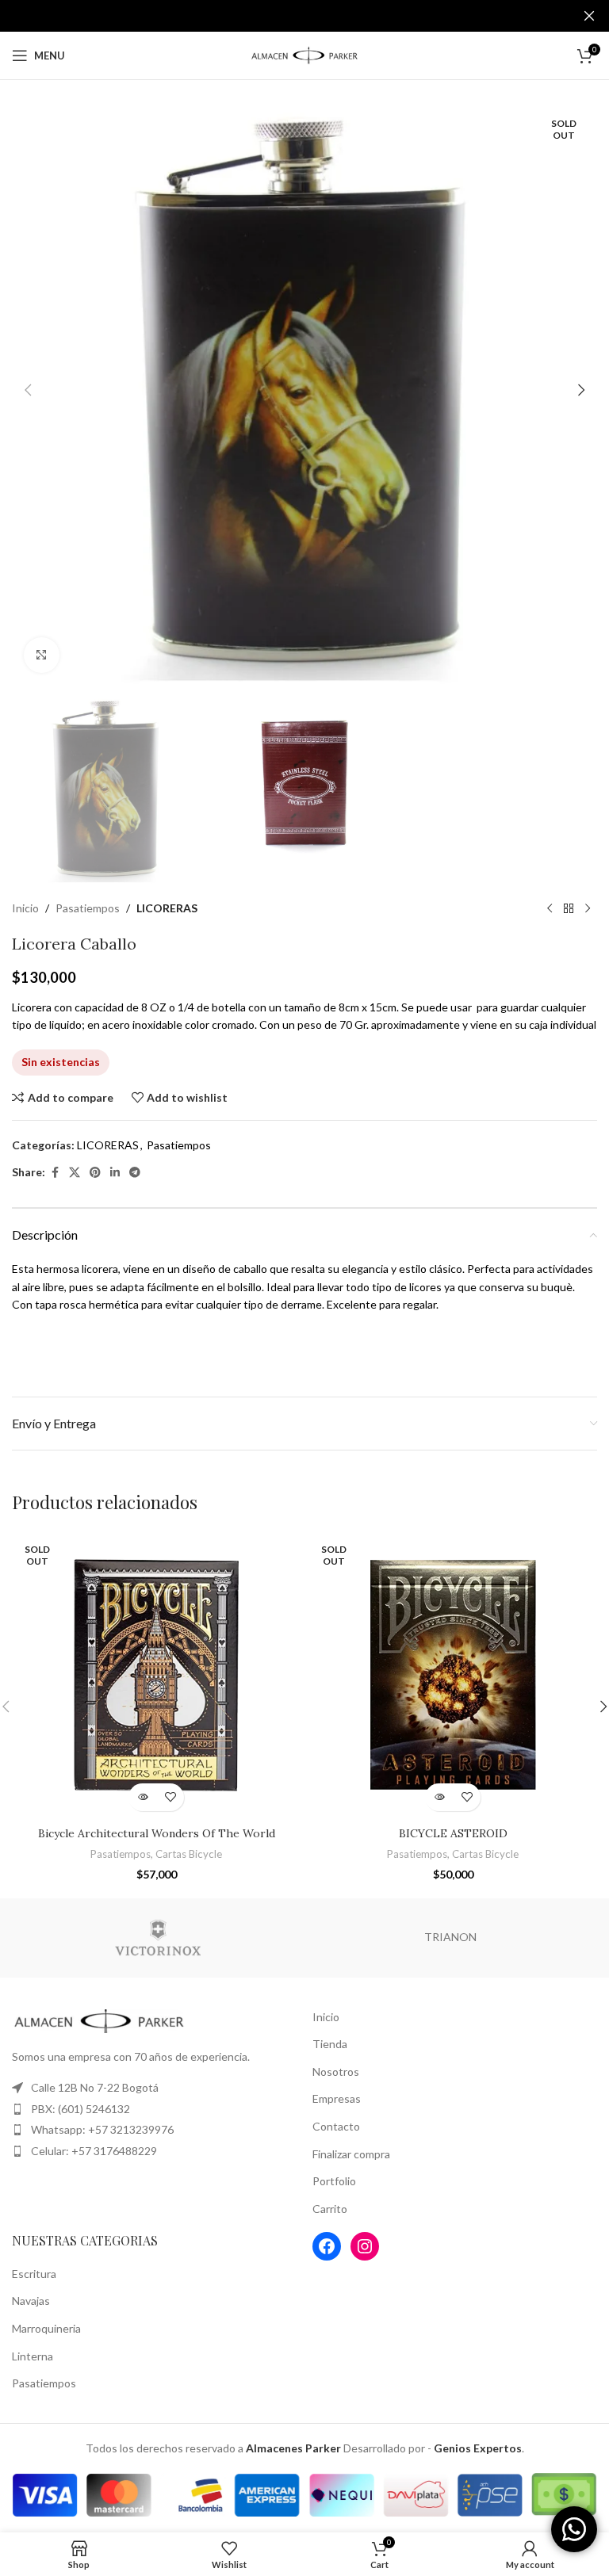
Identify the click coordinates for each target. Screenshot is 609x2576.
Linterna (33, 2356)
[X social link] (75, 1173)
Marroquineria (46, 2328)
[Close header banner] (589, 16)
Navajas (31, 2301)
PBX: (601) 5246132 (80, 2109)
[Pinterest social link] (95, 1173)
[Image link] (99, 2019)
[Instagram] (365, 2246)
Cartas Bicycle (189, 1854)
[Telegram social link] (135, 1173)
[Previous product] (550, 909)
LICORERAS (167, 908)
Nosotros (336, 2072)
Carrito (330, 2209)
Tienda (330, 2044)
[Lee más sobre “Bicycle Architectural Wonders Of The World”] (142, 1797)
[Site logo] (304, 54)
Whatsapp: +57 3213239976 (102, 2129)
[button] (28, 390)
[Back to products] (569, 909)
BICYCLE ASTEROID (453, 1833)
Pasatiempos (88, 908)
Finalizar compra (351, 2154)
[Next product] (588, 909)
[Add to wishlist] (170, 1797)
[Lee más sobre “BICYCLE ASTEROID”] (439, 1797)
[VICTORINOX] (158, 1938)
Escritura (34, 2274)
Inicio (25, 908)
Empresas (337, 2098)
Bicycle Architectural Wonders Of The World (157, 1833)
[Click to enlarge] (42, 655)
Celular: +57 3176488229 (94, 2151)
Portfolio (334, 2181)
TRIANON (450, 1937)
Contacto (336, 2126)
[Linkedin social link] (115, 1173)
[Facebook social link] (55, 1173)
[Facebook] (327, 2246)
